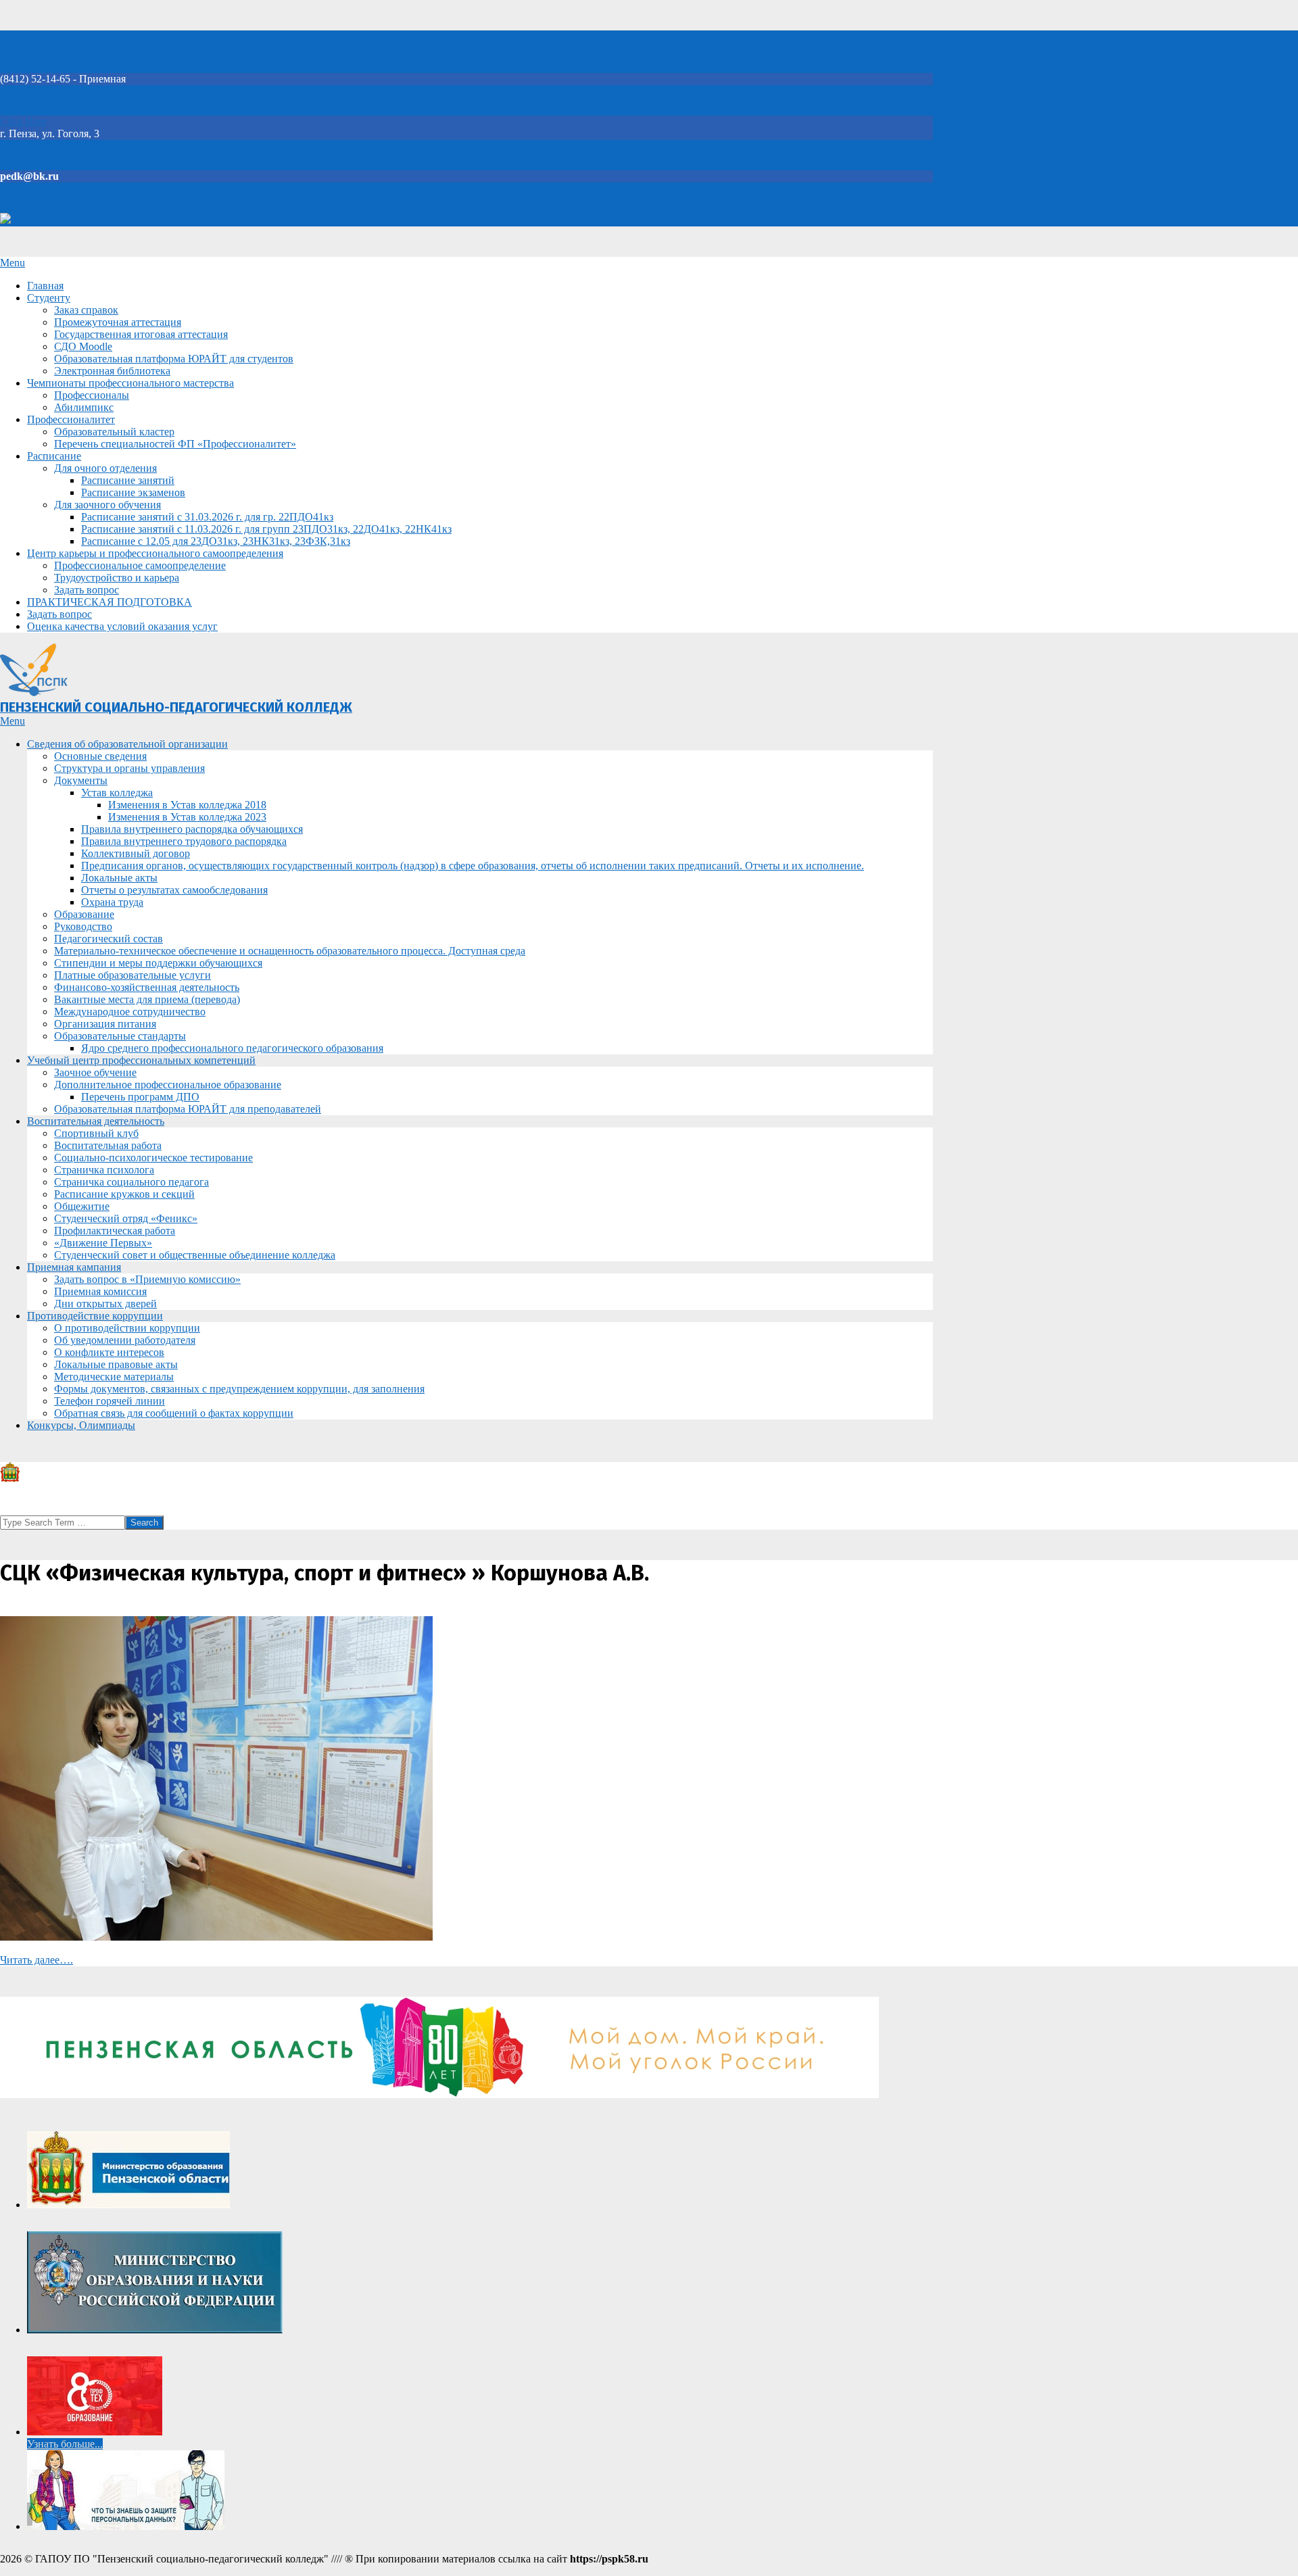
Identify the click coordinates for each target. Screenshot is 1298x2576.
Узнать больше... (65, 2444)
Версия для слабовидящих (73, 220)
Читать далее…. (37, 1960)
